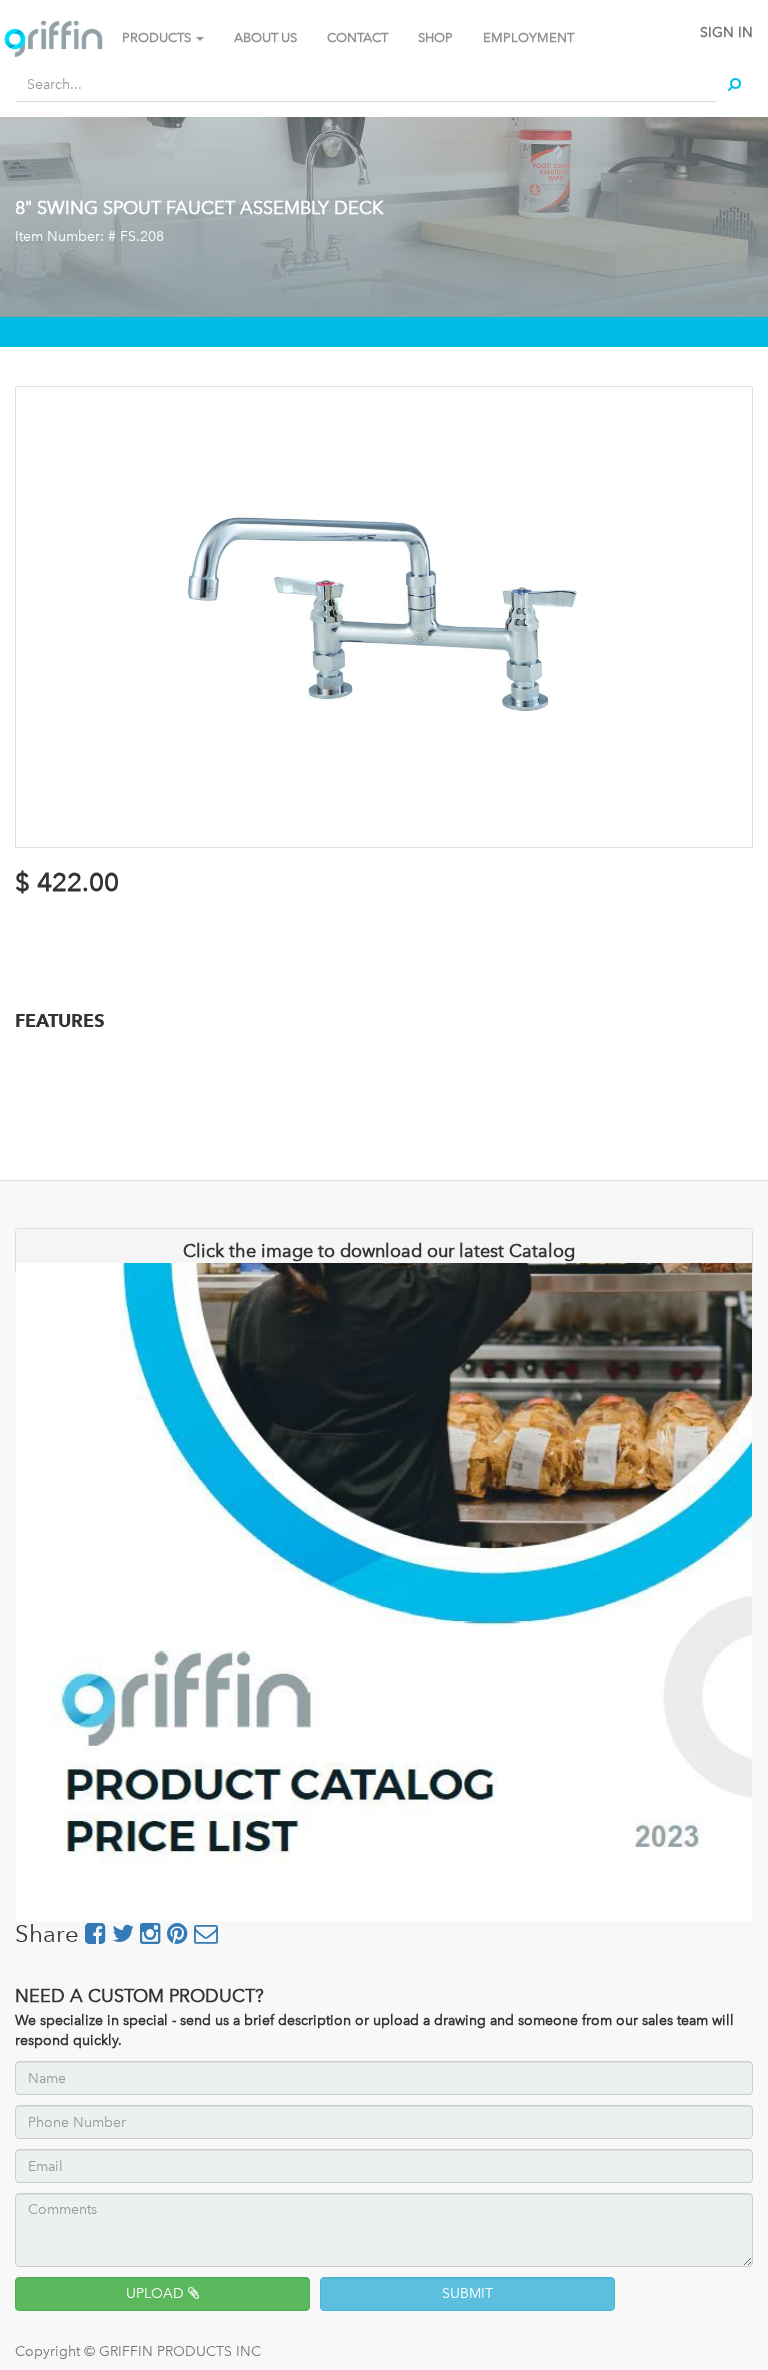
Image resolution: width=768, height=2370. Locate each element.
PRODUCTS (158, 37)
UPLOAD (157, 2293)
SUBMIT (467, 2293)
